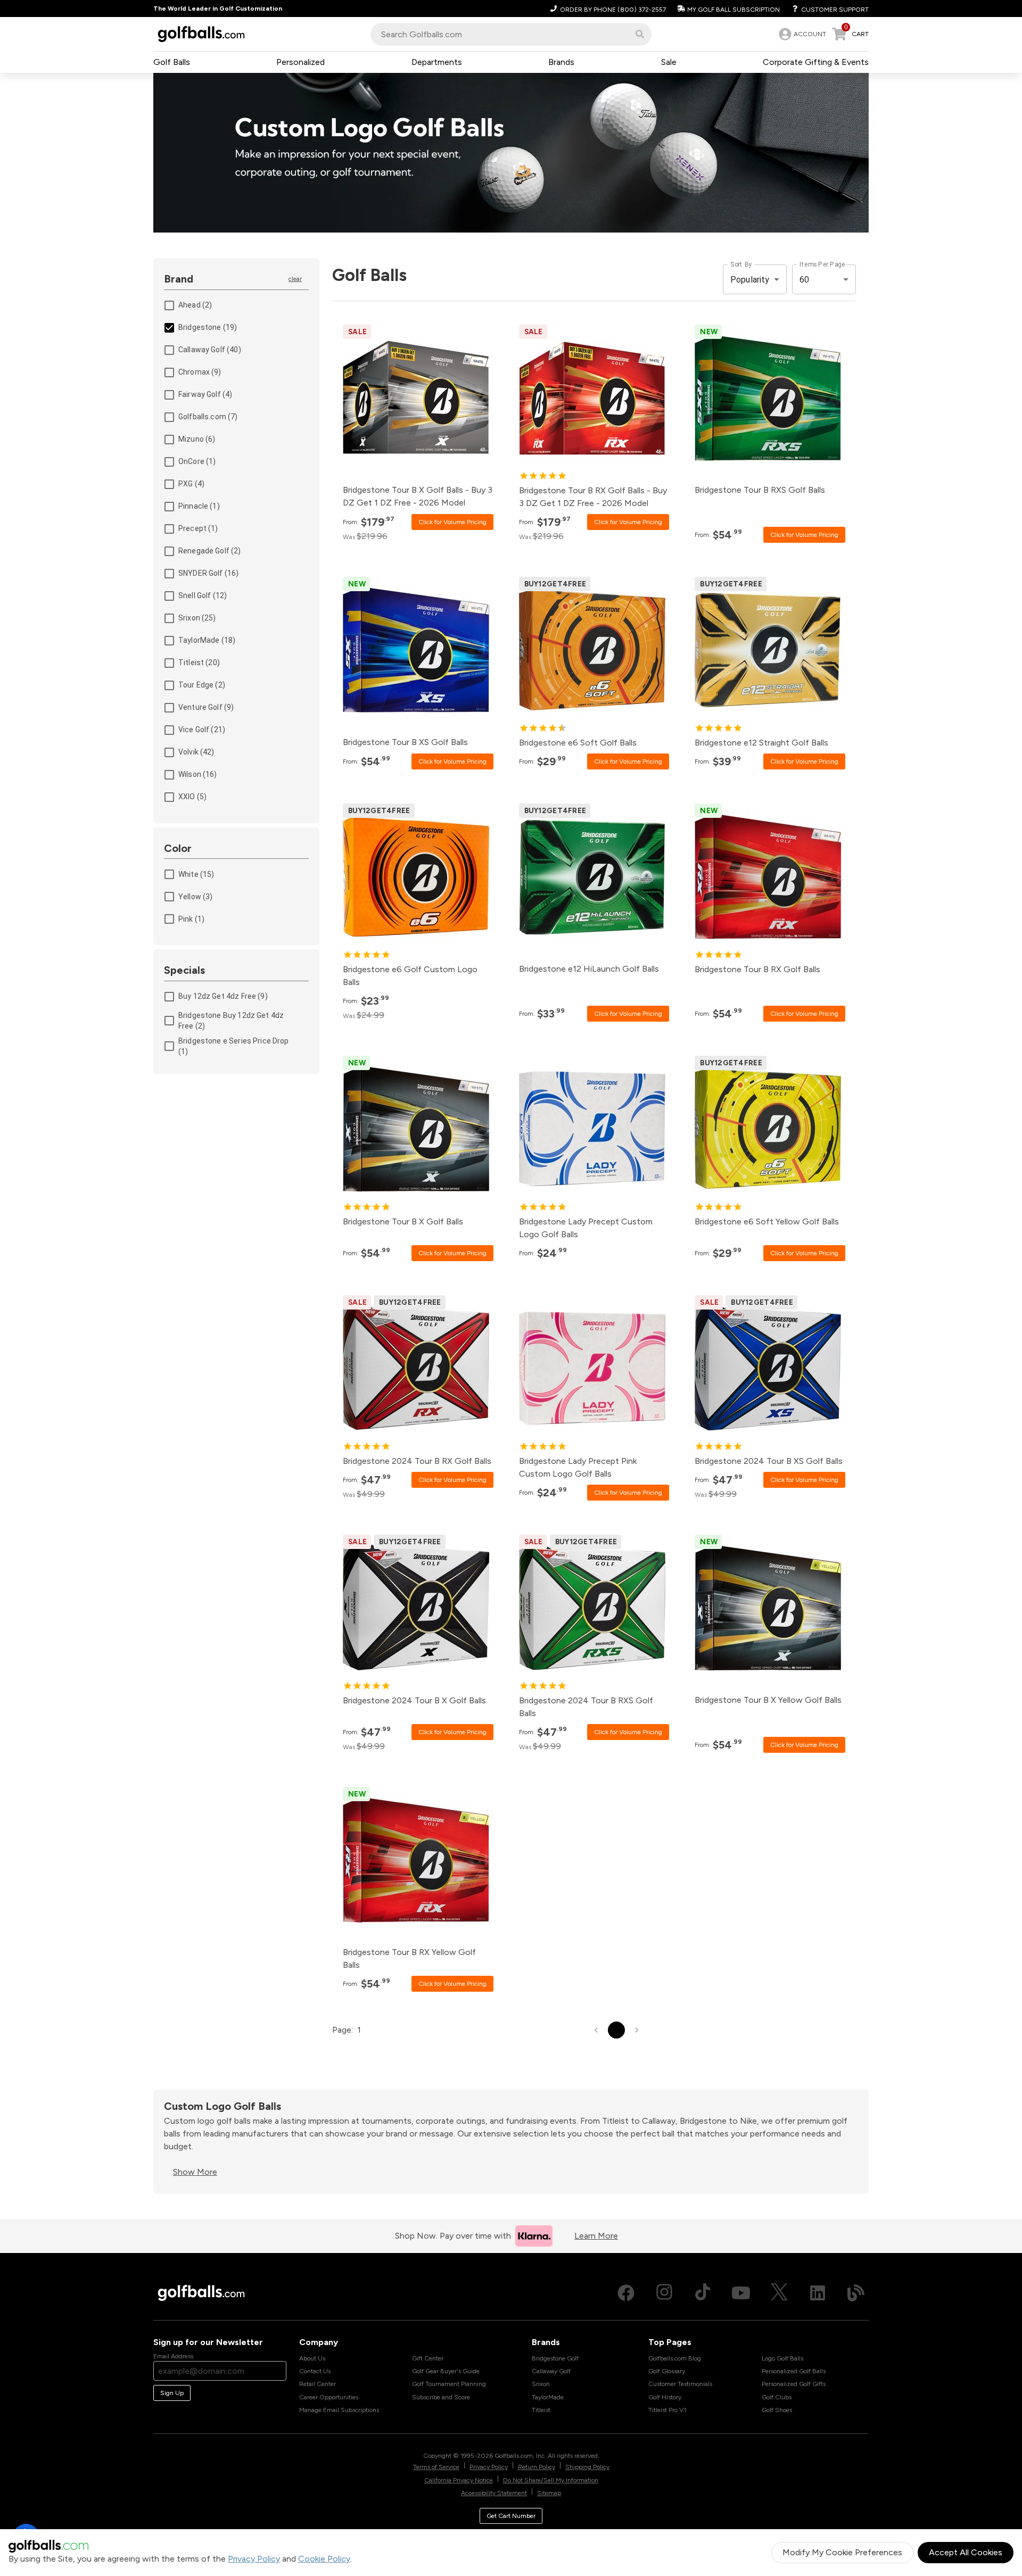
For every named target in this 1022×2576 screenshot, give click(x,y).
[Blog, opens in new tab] (856, 2293)
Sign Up (172, 2393)
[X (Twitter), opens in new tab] (779, 2293)
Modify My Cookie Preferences (842, 2552)
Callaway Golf (551, 2371)
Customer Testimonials (680, 2384)
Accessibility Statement (494, 2493)
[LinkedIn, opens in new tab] (818, 2293)
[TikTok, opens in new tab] (703, 2293)
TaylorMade (548, 2397)
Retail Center (318, 2384)
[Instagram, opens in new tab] (664, 2293)
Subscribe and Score (441, 2397)
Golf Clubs (777, 2397)
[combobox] (511, 34)
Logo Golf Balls (782, 2358)
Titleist (541, 2410)
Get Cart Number (511, 2516)
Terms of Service (436, 2467)
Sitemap (549, 2493)
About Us (312, 2358)
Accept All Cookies (966, 2552)
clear (295, 279)
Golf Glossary (667, 2371)
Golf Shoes (777, 2410)
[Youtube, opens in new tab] (741, 2293)
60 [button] (804, 280)
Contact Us (315, 2371)
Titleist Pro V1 (667, 2410)
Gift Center (428, 2358)
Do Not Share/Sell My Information (551, 2480)
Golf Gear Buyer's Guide (446, 2371)
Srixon (541, 2384)
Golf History (665, 2397)
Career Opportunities (329, 2397)
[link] (801, 34)
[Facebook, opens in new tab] (626, 2293)
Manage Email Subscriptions (339, 2410)
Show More (195, 2172)
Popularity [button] (750, 280)
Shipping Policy (587, 2467)
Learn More (596, 2236)
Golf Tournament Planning (449, 2384)
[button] (640, 34)
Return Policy (537, 2467)
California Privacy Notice (459, 2480)
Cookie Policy (324, 2559)
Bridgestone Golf (555, 2358)
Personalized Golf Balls (794, 2371)
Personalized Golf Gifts (794, 2384)
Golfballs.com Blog (675, 2358)
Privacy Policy (254, 2559)
